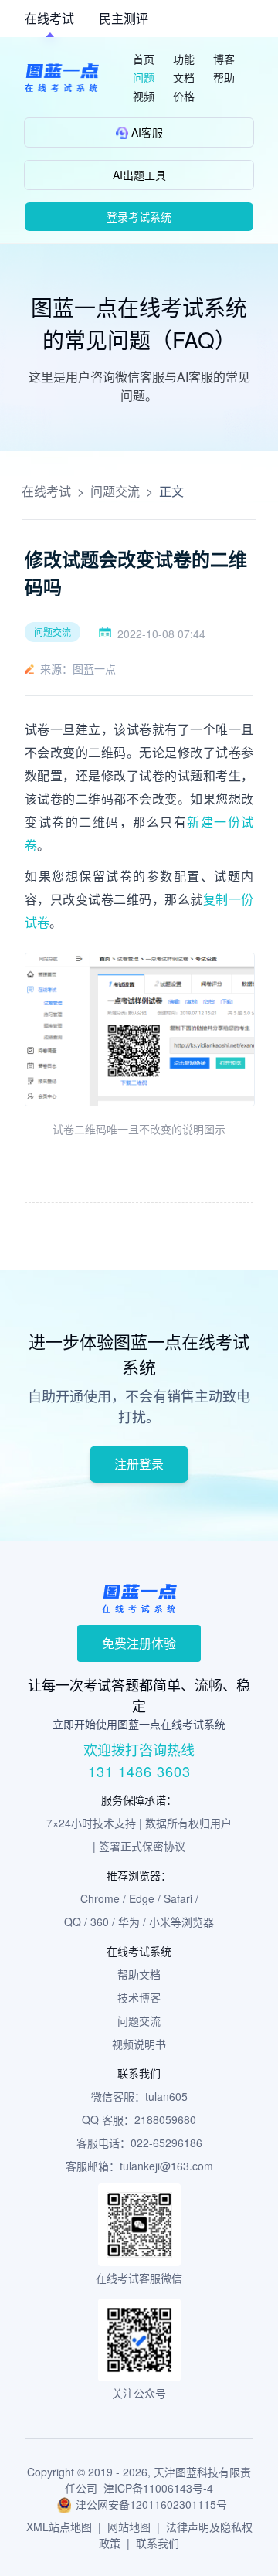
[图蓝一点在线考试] (62, 78)
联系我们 (158, 2543)
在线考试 (49, 18)
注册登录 (139, 1464)
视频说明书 (139, 2044)
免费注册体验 (139, 1643)
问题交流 (115, 491)
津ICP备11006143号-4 (158, 2488)
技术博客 (139, 1997)
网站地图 (129, 2527)
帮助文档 (139, 1974)
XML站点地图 (59, 2527)
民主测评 (124, 18)
